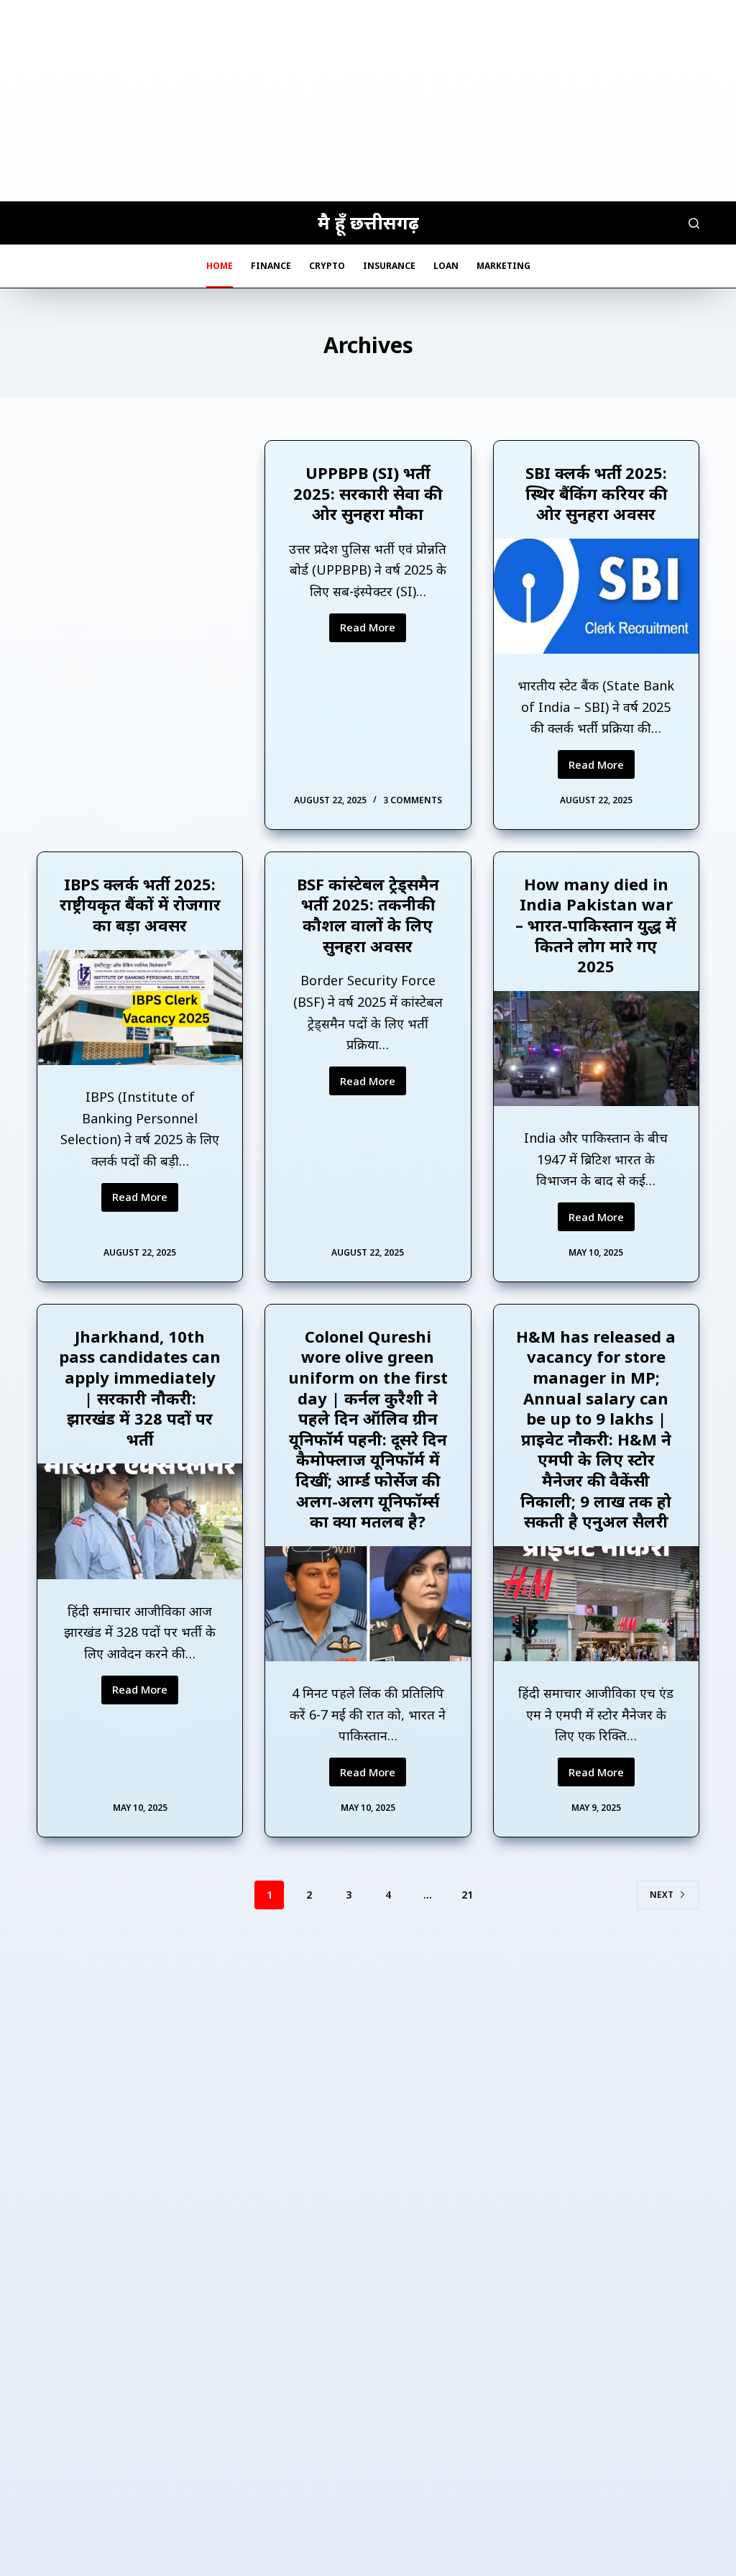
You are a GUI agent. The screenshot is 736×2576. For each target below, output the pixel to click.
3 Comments (413, 800)
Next (662, 1895)
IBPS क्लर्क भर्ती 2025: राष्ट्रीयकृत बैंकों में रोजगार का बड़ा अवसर (140, 904)
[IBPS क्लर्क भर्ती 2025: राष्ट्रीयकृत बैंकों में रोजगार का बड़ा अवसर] (140, 1008)
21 (467, 1895)
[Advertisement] (368, 101)
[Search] (694, 223)
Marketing (503, 266)
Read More (373, 631)
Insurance (389, 266)
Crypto (327, 266)
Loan (446, 266)
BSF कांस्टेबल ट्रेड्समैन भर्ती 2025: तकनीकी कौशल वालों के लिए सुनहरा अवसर (368, 915)
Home (220, 266)
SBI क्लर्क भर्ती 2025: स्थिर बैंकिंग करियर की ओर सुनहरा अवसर (596, 493)
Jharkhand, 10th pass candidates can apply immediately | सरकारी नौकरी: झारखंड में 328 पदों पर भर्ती (140, 1388)
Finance (271, 266)
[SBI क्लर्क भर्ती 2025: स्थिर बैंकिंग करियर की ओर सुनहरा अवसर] (596, 596)
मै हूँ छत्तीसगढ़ (368, 222)
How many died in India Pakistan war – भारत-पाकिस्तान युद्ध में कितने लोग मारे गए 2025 (596, 925)
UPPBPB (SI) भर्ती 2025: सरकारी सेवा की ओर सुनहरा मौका (368, 493)
